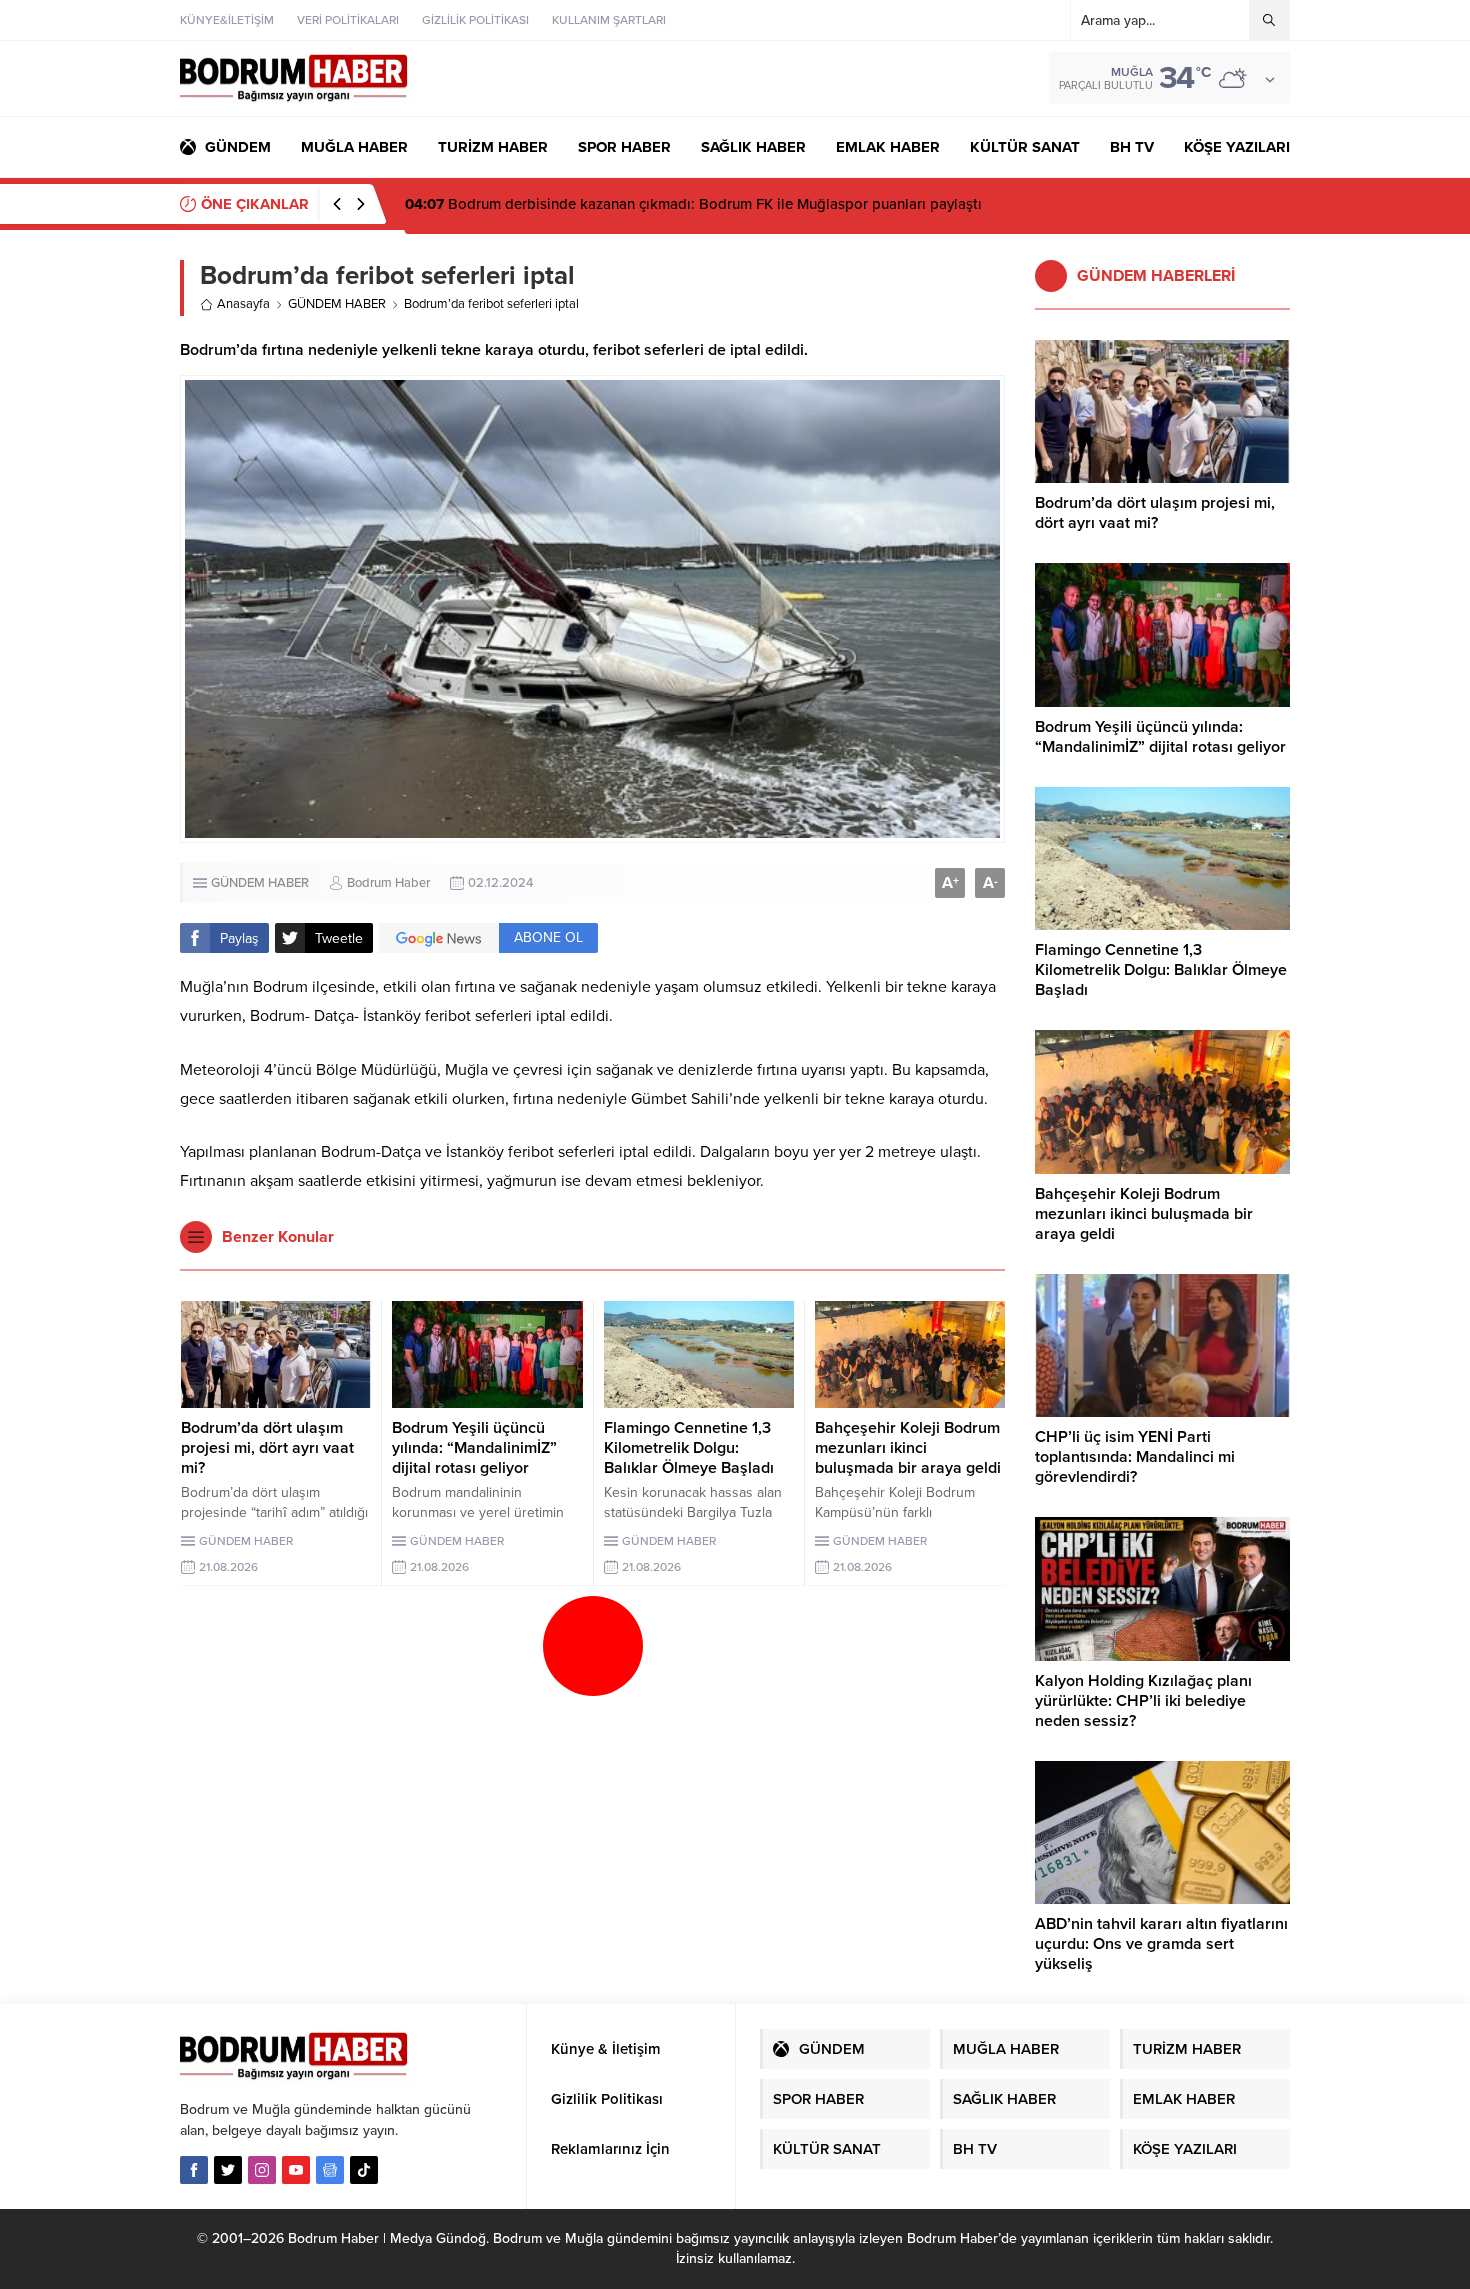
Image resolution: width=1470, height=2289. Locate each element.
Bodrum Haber (388, 883)
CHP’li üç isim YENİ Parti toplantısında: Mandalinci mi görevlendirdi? (1135, 1457)
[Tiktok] (364, 2170)
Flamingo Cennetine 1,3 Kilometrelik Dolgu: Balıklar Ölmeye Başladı (689, 1448)
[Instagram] (262, 2170)
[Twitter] (228, 2170)
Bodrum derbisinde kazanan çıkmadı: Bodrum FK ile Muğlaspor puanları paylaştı (693, 204)
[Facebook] (194, 2170)
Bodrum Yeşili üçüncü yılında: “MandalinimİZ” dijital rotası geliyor (474, 1448)
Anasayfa (243, 304)
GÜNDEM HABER (337, 304)
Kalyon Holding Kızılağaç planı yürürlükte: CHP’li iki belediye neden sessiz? (1143, 1701)
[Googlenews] (330, 2170)
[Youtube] (296, 2170)
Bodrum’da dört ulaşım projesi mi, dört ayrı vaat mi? (267, 1448)
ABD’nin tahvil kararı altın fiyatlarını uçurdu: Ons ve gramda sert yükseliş (1161, 1944)
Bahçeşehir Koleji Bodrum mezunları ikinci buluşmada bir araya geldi (908, 1448)
